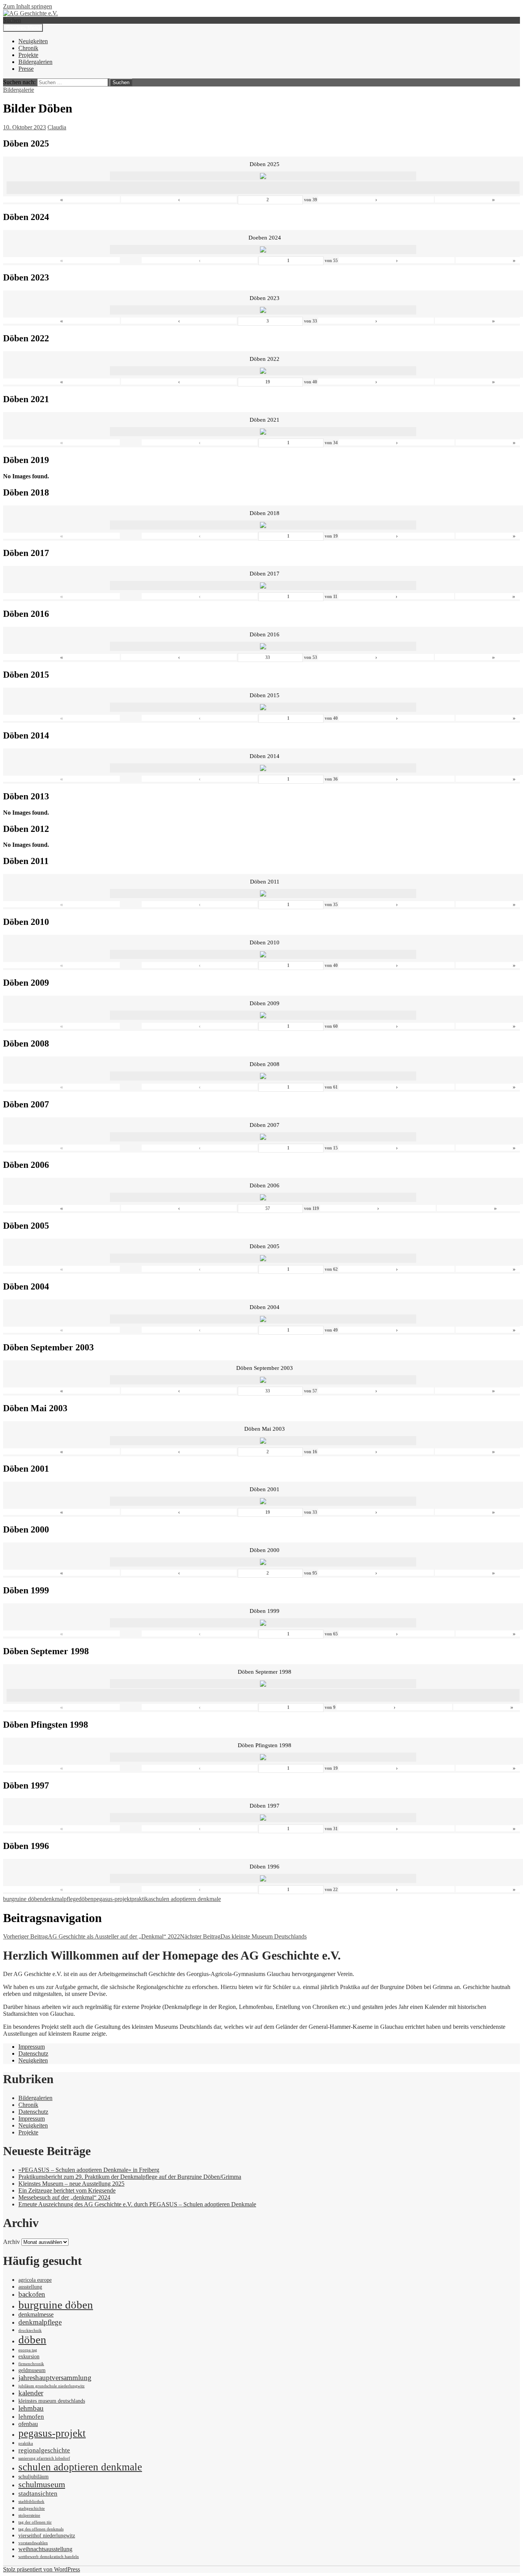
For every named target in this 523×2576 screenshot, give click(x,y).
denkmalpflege (61, 1899)
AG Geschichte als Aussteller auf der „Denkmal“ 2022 (92, 1936)
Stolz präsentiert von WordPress (42, 2569)
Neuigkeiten (33, 41)
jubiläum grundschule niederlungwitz (51, 2386)
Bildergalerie (19, 90)
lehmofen (31, 2416)
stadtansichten (38, 2493)
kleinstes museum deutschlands (52, 2401)
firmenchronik (31, 2364)
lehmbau (31, 2408)
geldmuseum (32, 2370)
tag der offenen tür (35, 2522)
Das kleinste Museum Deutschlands (243, 1936)
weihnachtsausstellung (45, 2549)
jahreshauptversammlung (55, 2378)
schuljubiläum (34, 2477)
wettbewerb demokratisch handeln (49, 2557)
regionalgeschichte (44, 2450)
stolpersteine (29, 2515)
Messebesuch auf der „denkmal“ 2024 (64, 2197)
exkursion (29, 2357)
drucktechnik (30, 2331)
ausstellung (30, 2287)
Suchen (12, 20)
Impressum (32, 2047)
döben (86, 1899)
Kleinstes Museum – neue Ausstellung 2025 (71, 2184)
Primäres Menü (23, 28)
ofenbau (28, 2424)
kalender (31, 2393)
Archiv (11, 2242)
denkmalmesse (36, 2314)
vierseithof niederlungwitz (47, 2536)
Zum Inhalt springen (28, 6)
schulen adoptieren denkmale (186, 1899)
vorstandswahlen (33, 2543)
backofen (32, 2294)
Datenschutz (33, 2053)
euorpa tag (28, 2350)
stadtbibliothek (31, 2502)
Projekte (28, 55)
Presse (26, 69)
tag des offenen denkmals (41, 2529)
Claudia (57, 127)
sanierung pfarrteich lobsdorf (44, 2458)
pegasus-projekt (112, 1899)
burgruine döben (23, 1899)
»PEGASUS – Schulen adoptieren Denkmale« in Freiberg (89, 2170)
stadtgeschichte (32, 2508)
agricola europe (35, 2280)
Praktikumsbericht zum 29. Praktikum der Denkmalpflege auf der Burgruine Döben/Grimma (130, 2177)
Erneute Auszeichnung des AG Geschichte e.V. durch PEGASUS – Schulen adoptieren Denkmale (137, 2204)
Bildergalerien (35, 62)
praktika (141, 1899)
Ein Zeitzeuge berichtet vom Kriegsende (67, 2190)
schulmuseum (42, 2485)
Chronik (28, 48)
